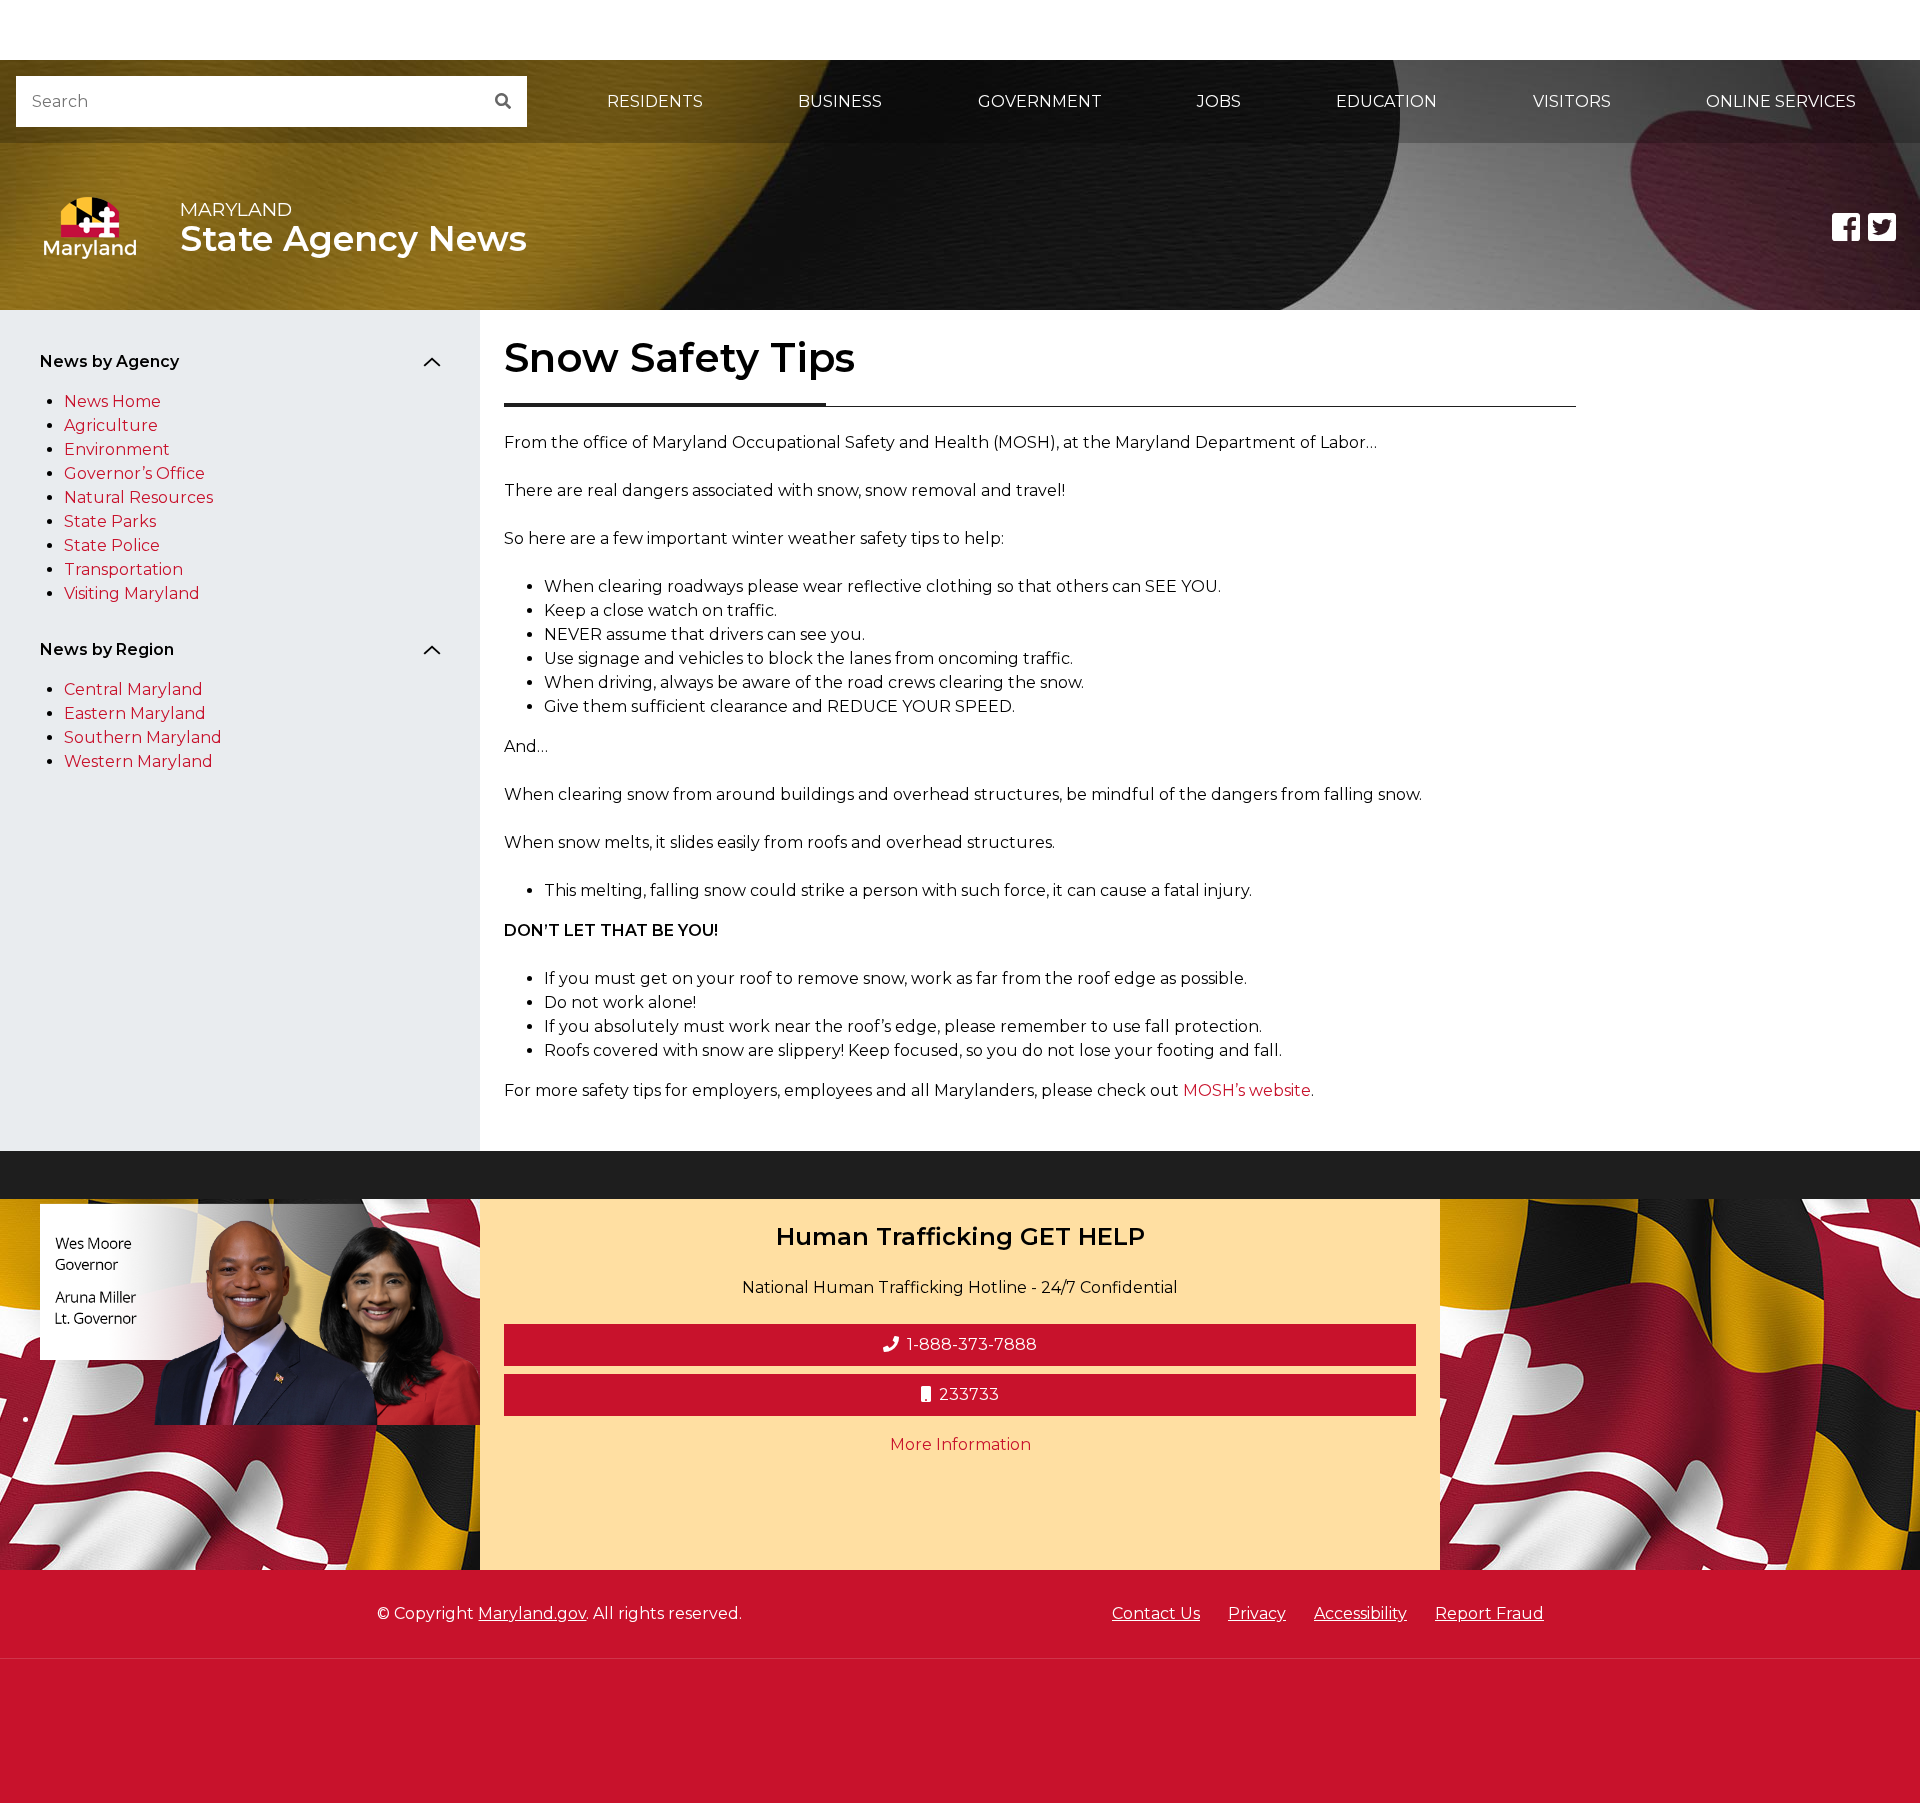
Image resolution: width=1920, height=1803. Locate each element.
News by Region (107, 649)
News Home (112, 401)
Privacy (1257, 1613)
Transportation (123, 569)
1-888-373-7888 (972, 1344)
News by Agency (109, 361)
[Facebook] (1846, 227)
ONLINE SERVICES (1781, 101)
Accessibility (1360, 1613)
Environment (117, 449)
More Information (1094, 1444)
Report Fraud (1489, 1613)
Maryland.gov (532, 1613)
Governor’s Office (134, 473)
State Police (112, 545)
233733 (969, 1394)
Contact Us (1156, 1613)
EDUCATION (1386, 101)
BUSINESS (840, 101)
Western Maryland (138, 761)
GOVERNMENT (1040, 101)
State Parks (110, 521)
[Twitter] (1882, 227)
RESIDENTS (655, 101)
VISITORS (1572, 101)
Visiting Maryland (132, 593)
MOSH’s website (1247, 1090)
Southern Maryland (143, 737)
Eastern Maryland (135, 713)
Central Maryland (133, 689)
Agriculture (111, 425)
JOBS (1219, 101)
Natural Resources (138, 497)
